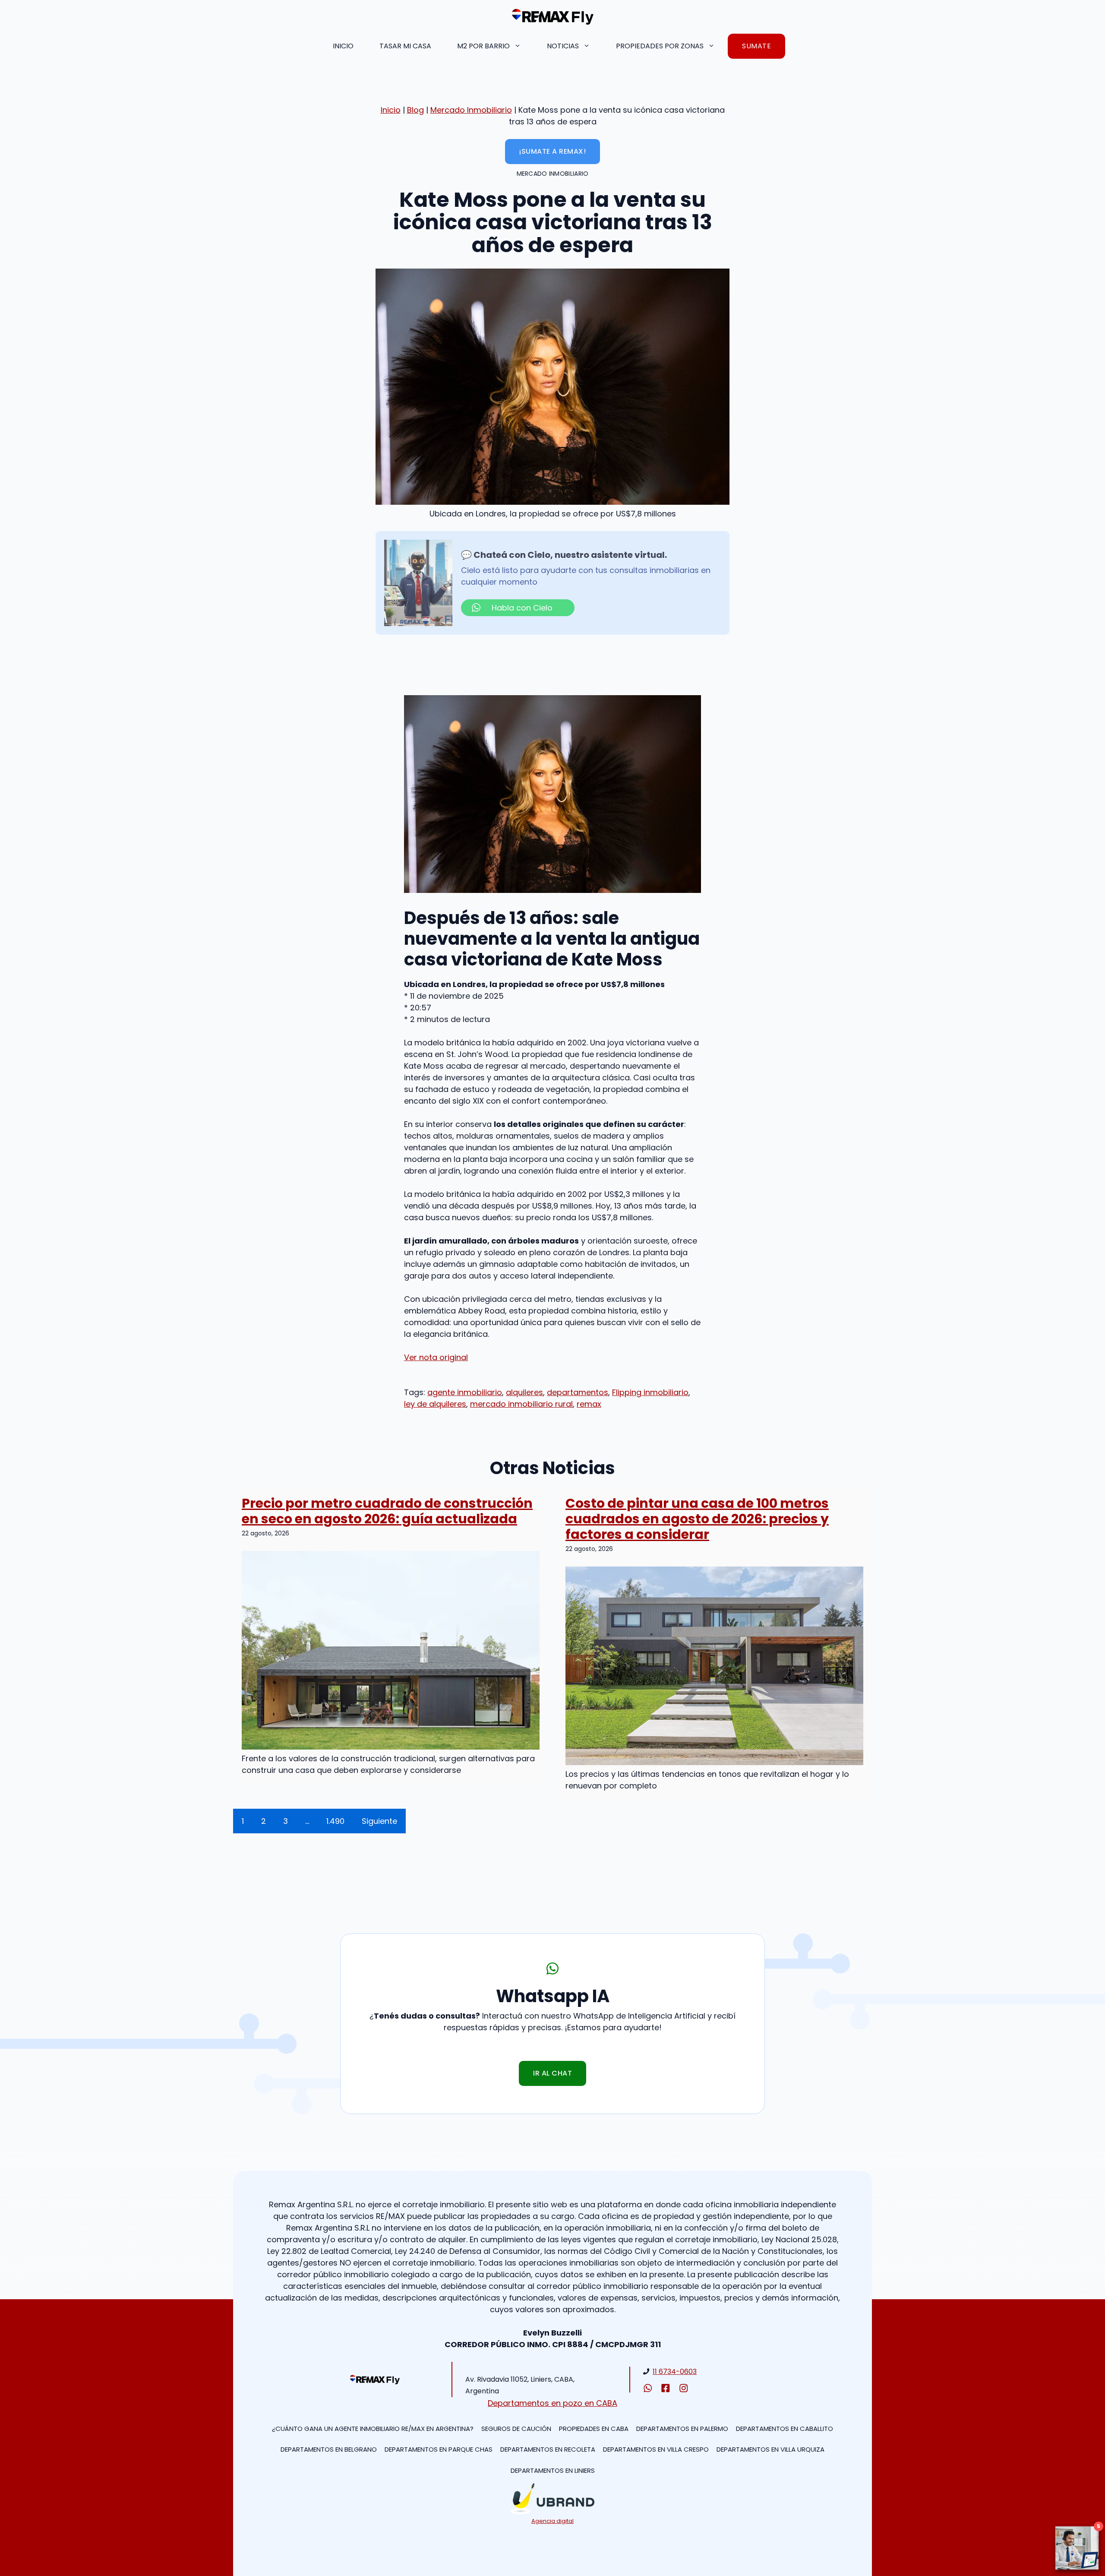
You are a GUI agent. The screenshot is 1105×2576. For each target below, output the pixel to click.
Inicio (343, 46)
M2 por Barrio (483, 46)
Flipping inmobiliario (650, 1392)
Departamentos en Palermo (682, 2429)
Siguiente (379, 1821)
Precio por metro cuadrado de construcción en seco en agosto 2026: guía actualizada (387, 1511)
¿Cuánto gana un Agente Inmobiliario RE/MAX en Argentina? (373, 2429)
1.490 (335, 1821)
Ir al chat (552, 2073)
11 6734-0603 (675, 2372)
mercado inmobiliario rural (521, 1404)
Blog (415, 110)
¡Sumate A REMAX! (552, 151)
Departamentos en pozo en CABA (552, 2403)
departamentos (578, 1392)
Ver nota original (436, 1357)
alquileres (524, 1392)
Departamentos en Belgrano (329, 2449)
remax (589, 1404)
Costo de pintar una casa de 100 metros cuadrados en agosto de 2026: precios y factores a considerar (697, 1519)
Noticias (563, 46)
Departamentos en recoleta (548, 2449)
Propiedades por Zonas (660, 46)
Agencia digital (552, 2521)
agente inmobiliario (465, 1392)
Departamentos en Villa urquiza (770, 2449)
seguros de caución (516, 2429)
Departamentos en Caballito (785, 2429)
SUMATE (756, 46)
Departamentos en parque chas (439, 2449)
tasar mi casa (405, 46)
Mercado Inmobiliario (471, 110)
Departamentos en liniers (553, 2470)
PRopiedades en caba (594, 2429)
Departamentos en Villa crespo (656, 2449)
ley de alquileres (435, 1404)
